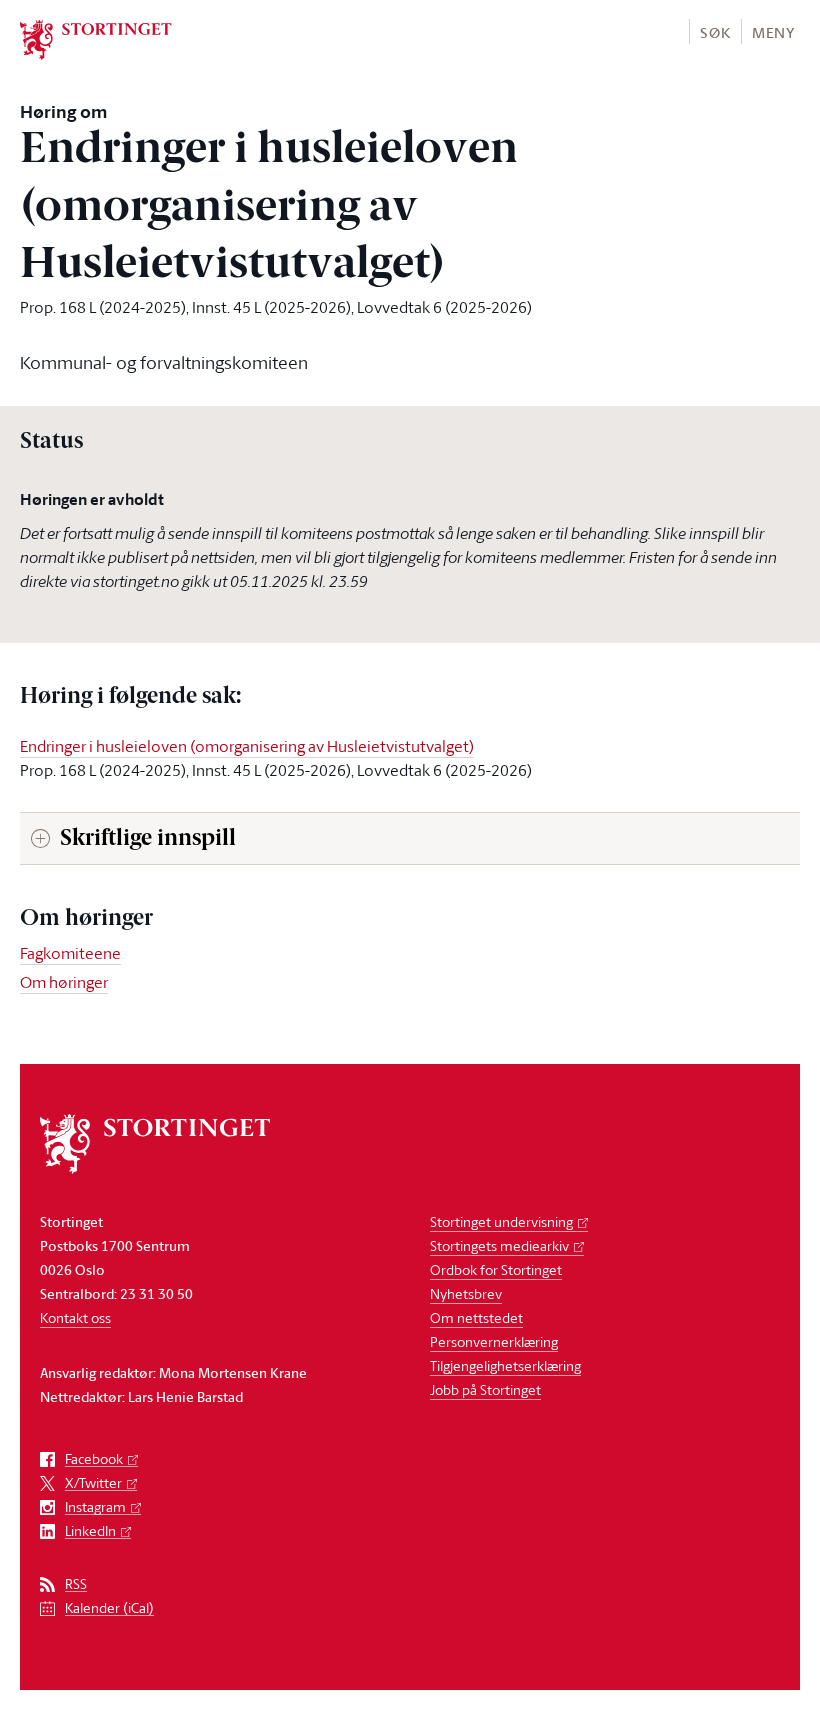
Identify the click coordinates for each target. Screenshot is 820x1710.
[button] (714, 31)
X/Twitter (93, 1483)
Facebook (94, 1459)
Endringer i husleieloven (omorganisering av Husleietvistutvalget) (247, 746)
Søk (715, 32)
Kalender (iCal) (109, 1608)
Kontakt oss (75, 1317)
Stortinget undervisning (501, 1221)
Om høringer (64, 982)
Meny (773, 32)
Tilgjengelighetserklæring (505, 1365)
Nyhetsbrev (466, 1293)
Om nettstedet (476, 1317)
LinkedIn (90, 1531)
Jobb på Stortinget (485, 1389)
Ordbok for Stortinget (496, 1269)
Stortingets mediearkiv (499, 1245)
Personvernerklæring (494, 1341)
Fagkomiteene (70, 953)
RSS (76, 1584)
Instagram (95, 1507)
